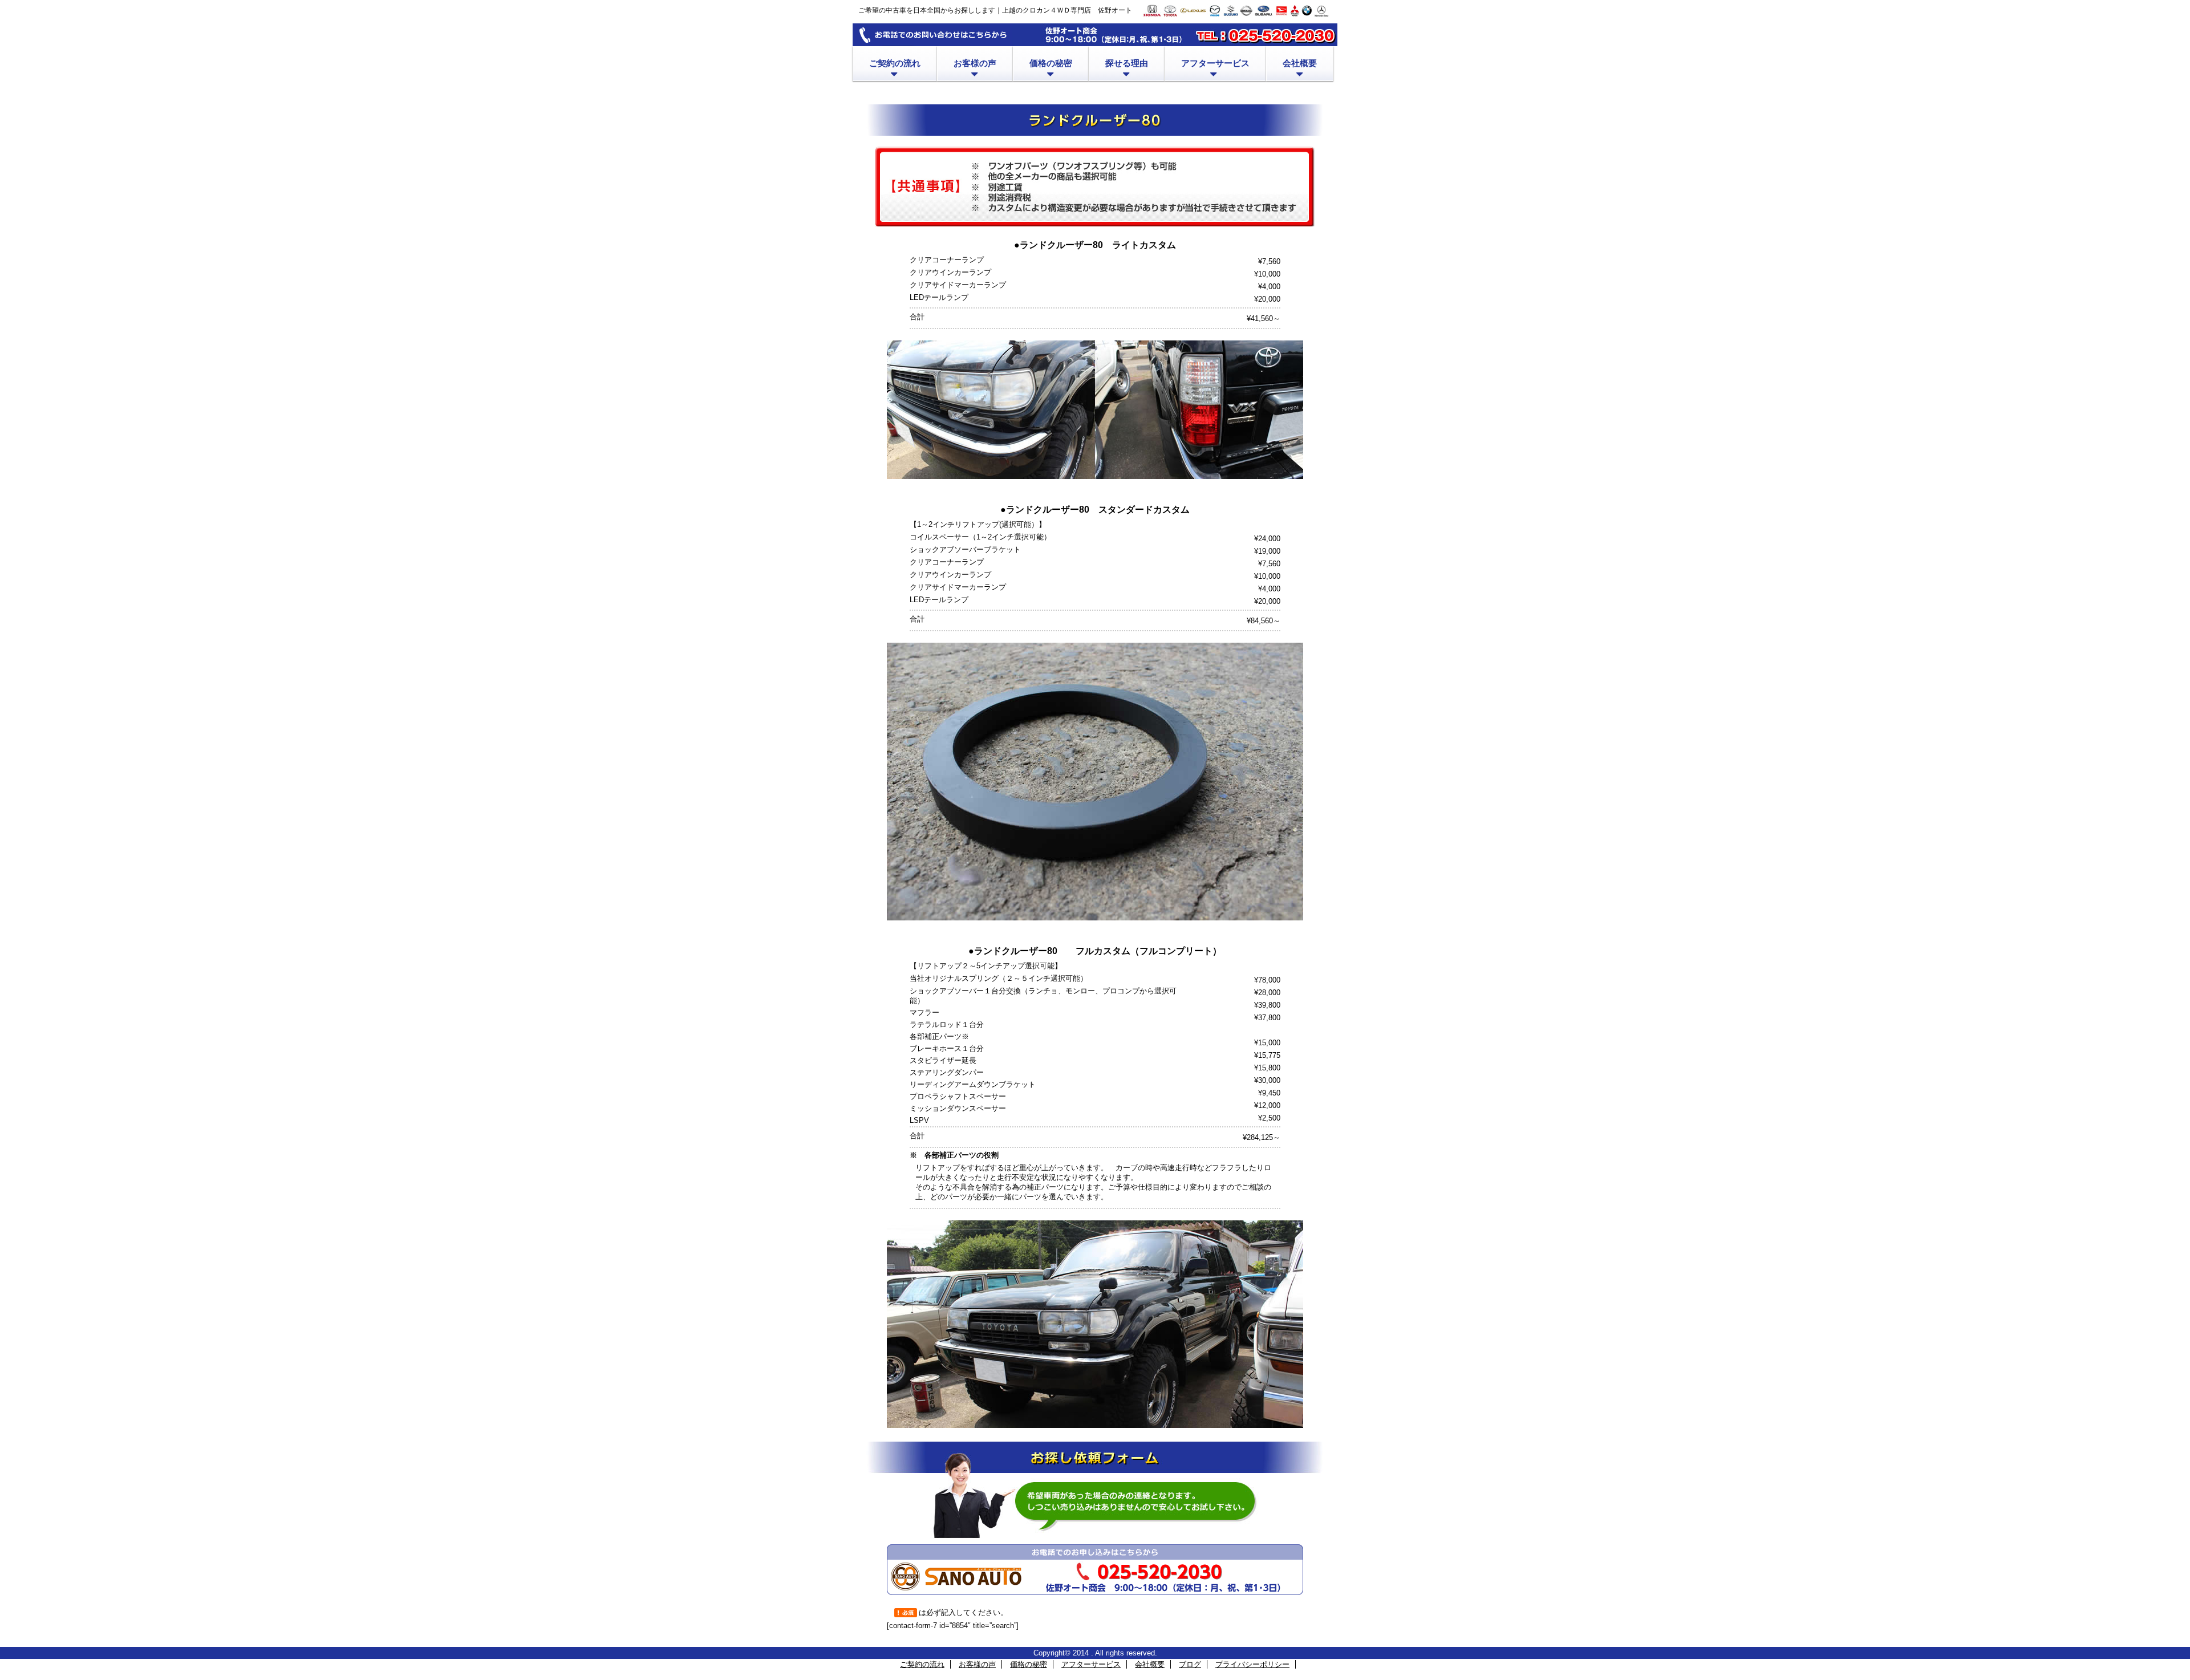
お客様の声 (977, 1664)
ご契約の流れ (922, 1664)
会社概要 (1150, 1664)
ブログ (1190, 1664)
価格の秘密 (1029, 1664)
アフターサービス (1091, 1664)
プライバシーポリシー (1252, 1664)
